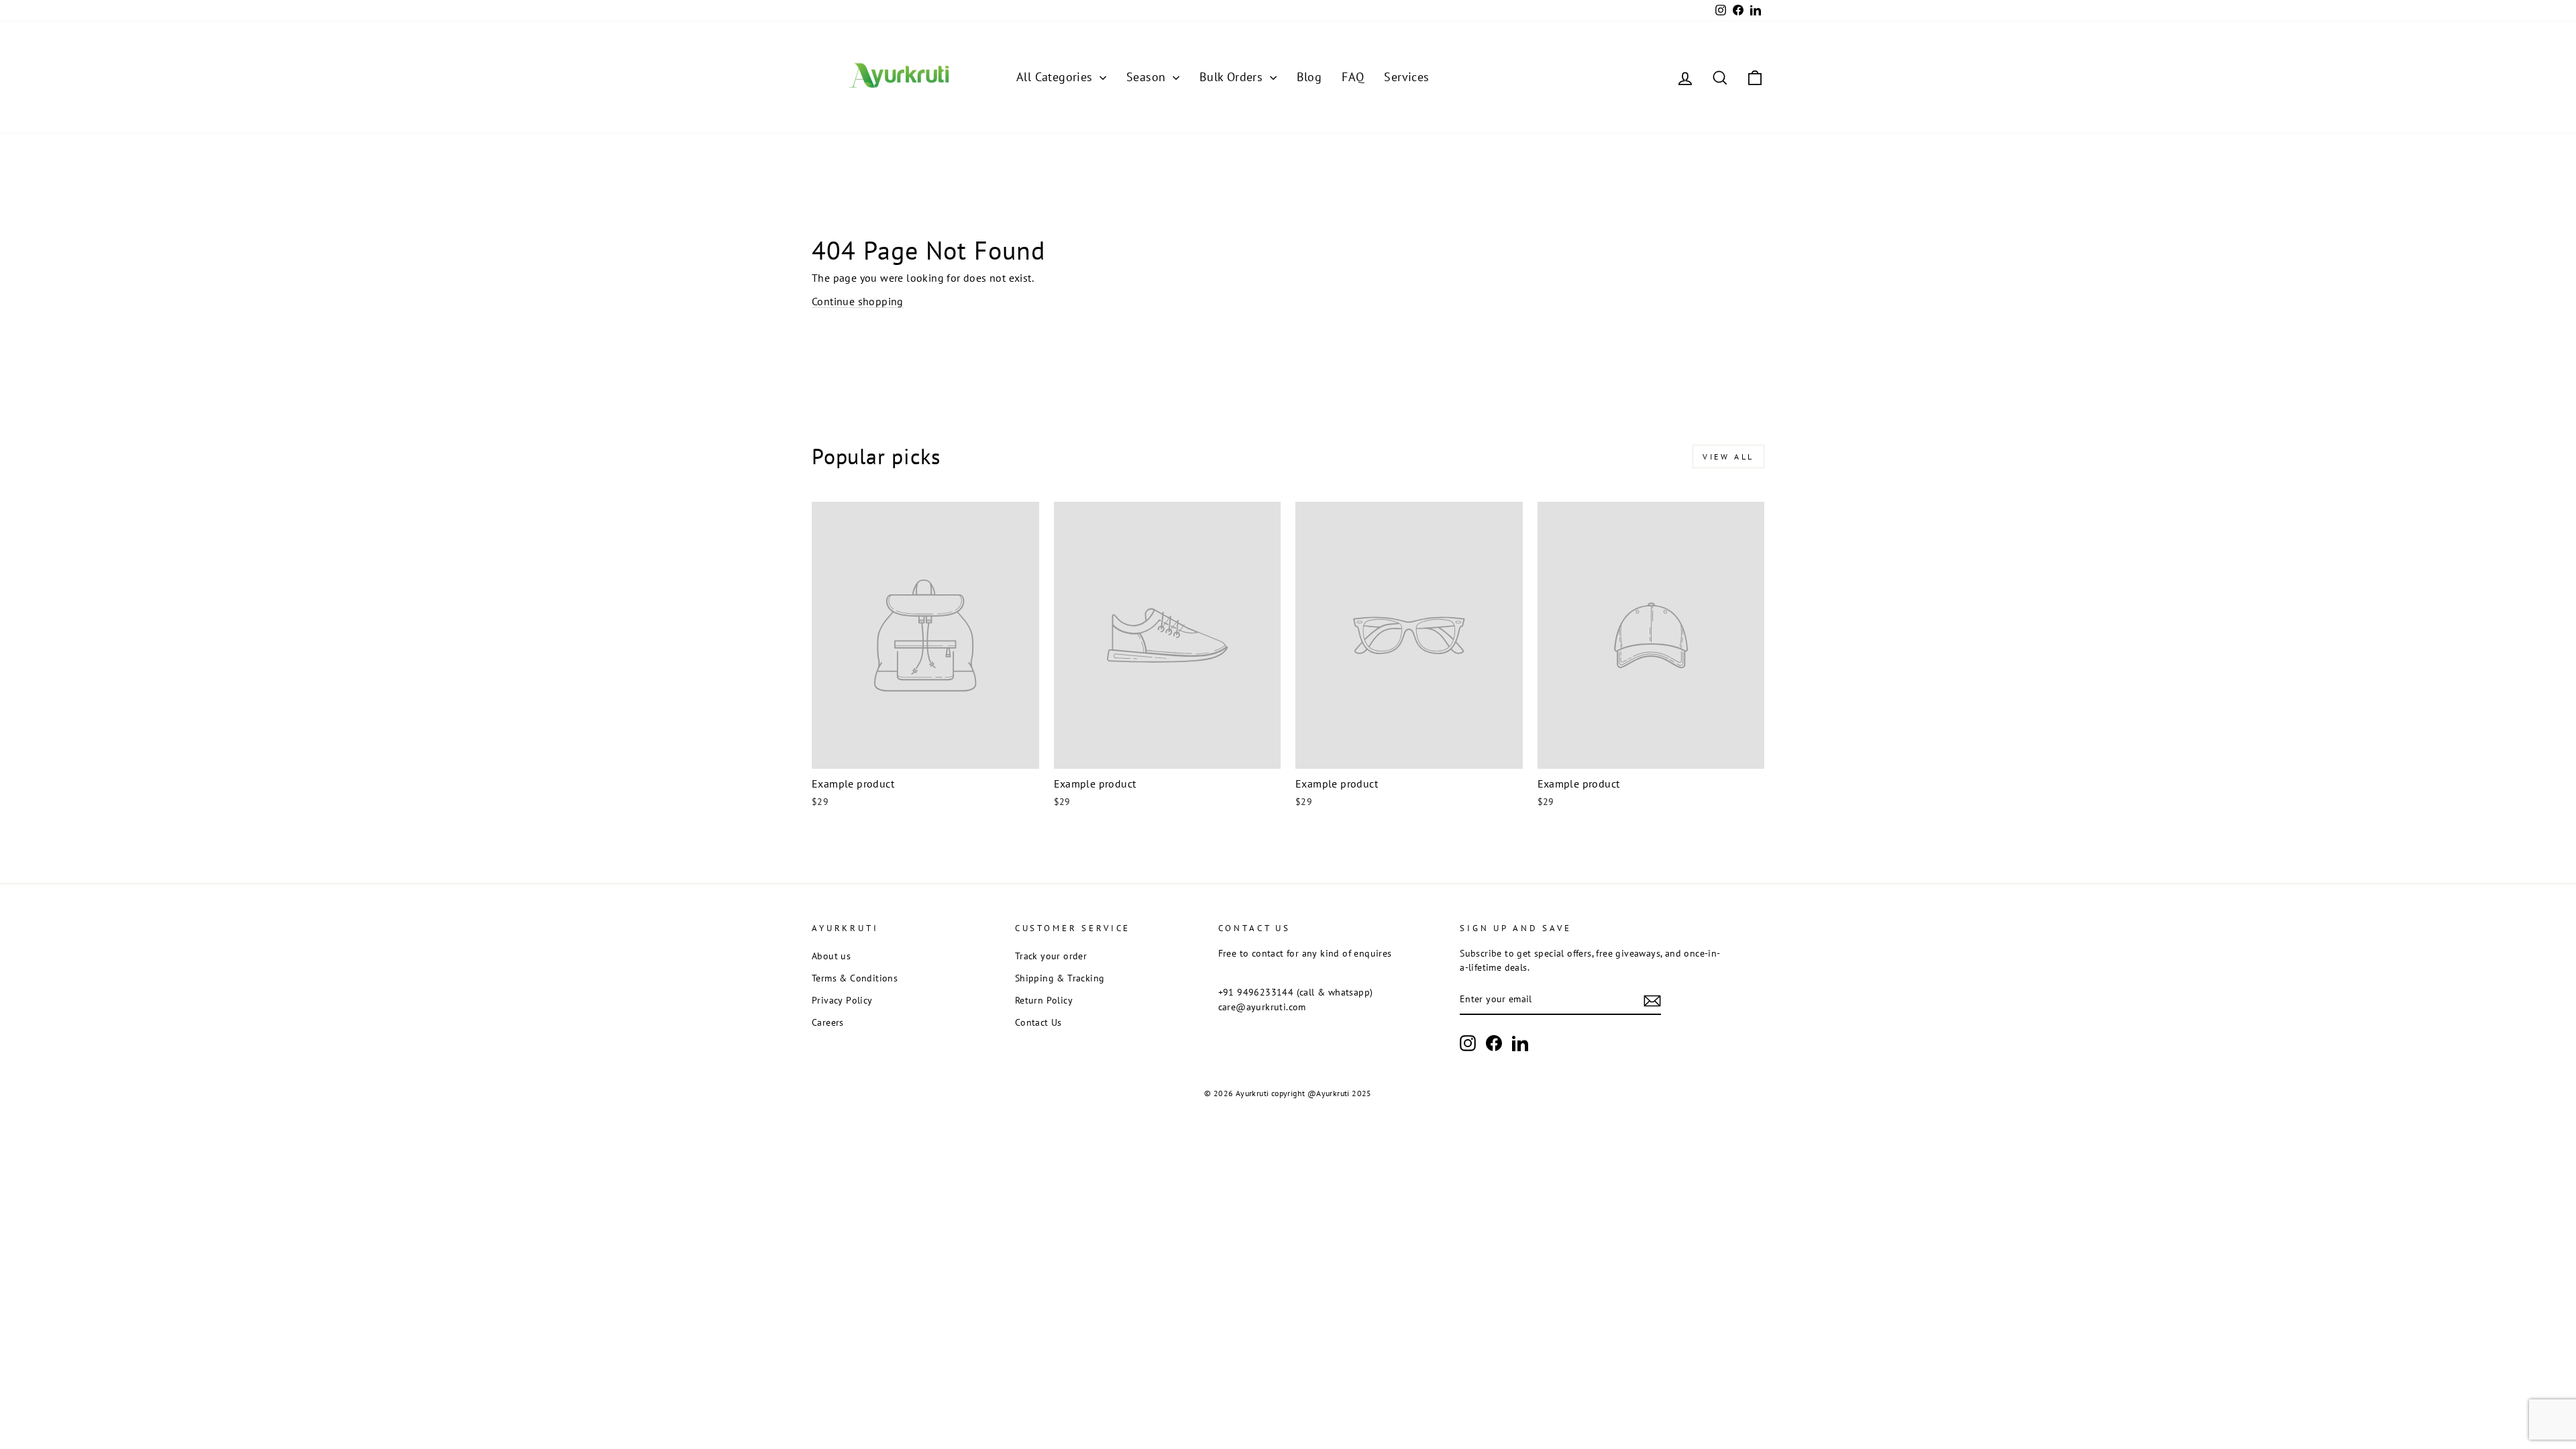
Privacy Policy (842, 1000)
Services (1406, 77)
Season (1148, 77)
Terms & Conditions (855, 978)
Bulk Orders (1233, 77)
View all (1728, 457)
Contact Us (1038, 1022)
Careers (828, 1022)
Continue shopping (858, 301)
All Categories (1056, 77)
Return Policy (1044, 1000)
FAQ (1353, 77)
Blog (1309, 77)
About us (831, 956)
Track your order (1051, 956)
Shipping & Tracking (1060, 978)
